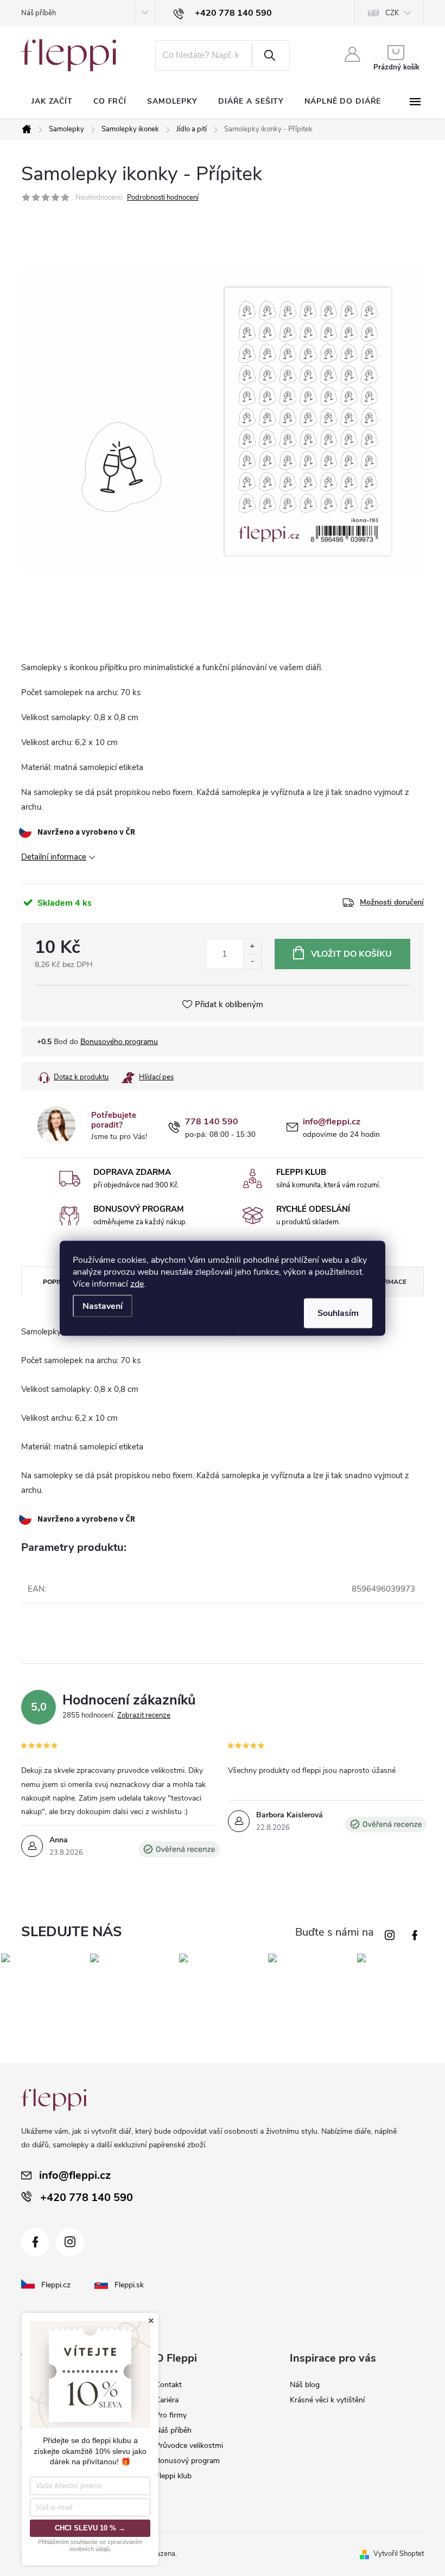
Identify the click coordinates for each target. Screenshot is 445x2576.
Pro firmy (171, 2415)
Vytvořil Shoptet (399, 2554)
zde (137, 1283)
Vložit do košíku (351, 954)
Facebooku (417, 1932)
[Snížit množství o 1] (252, 961)
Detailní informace (54, 857)
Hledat (270, 55)
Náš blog (305, 2385)
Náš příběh (39, 13)
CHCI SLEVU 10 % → (90, 2528)
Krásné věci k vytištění (327, 2400)
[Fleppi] (54, 2100)
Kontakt (169, 2385)
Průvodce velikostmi (189, 2445)
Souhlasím (338, 1313)
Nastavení (103, 1306)
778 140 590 (212, 1122)
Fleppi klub (173, 2476)
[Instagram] (70, 2242)
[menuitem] (52, 101)
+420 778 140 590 (87, 2197)
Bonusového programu (119, 1042)
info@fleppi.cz (332, 1122)
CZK (392, 13)
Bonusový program (187, 2461)
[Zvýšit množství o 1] (252, 947)
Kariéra (167, 2400)
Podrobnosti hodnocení (163, 198)
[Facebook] (35, 2242)
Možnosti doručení (392, 902)
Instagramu (392, 1932)
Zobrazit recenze (144, 1715)
